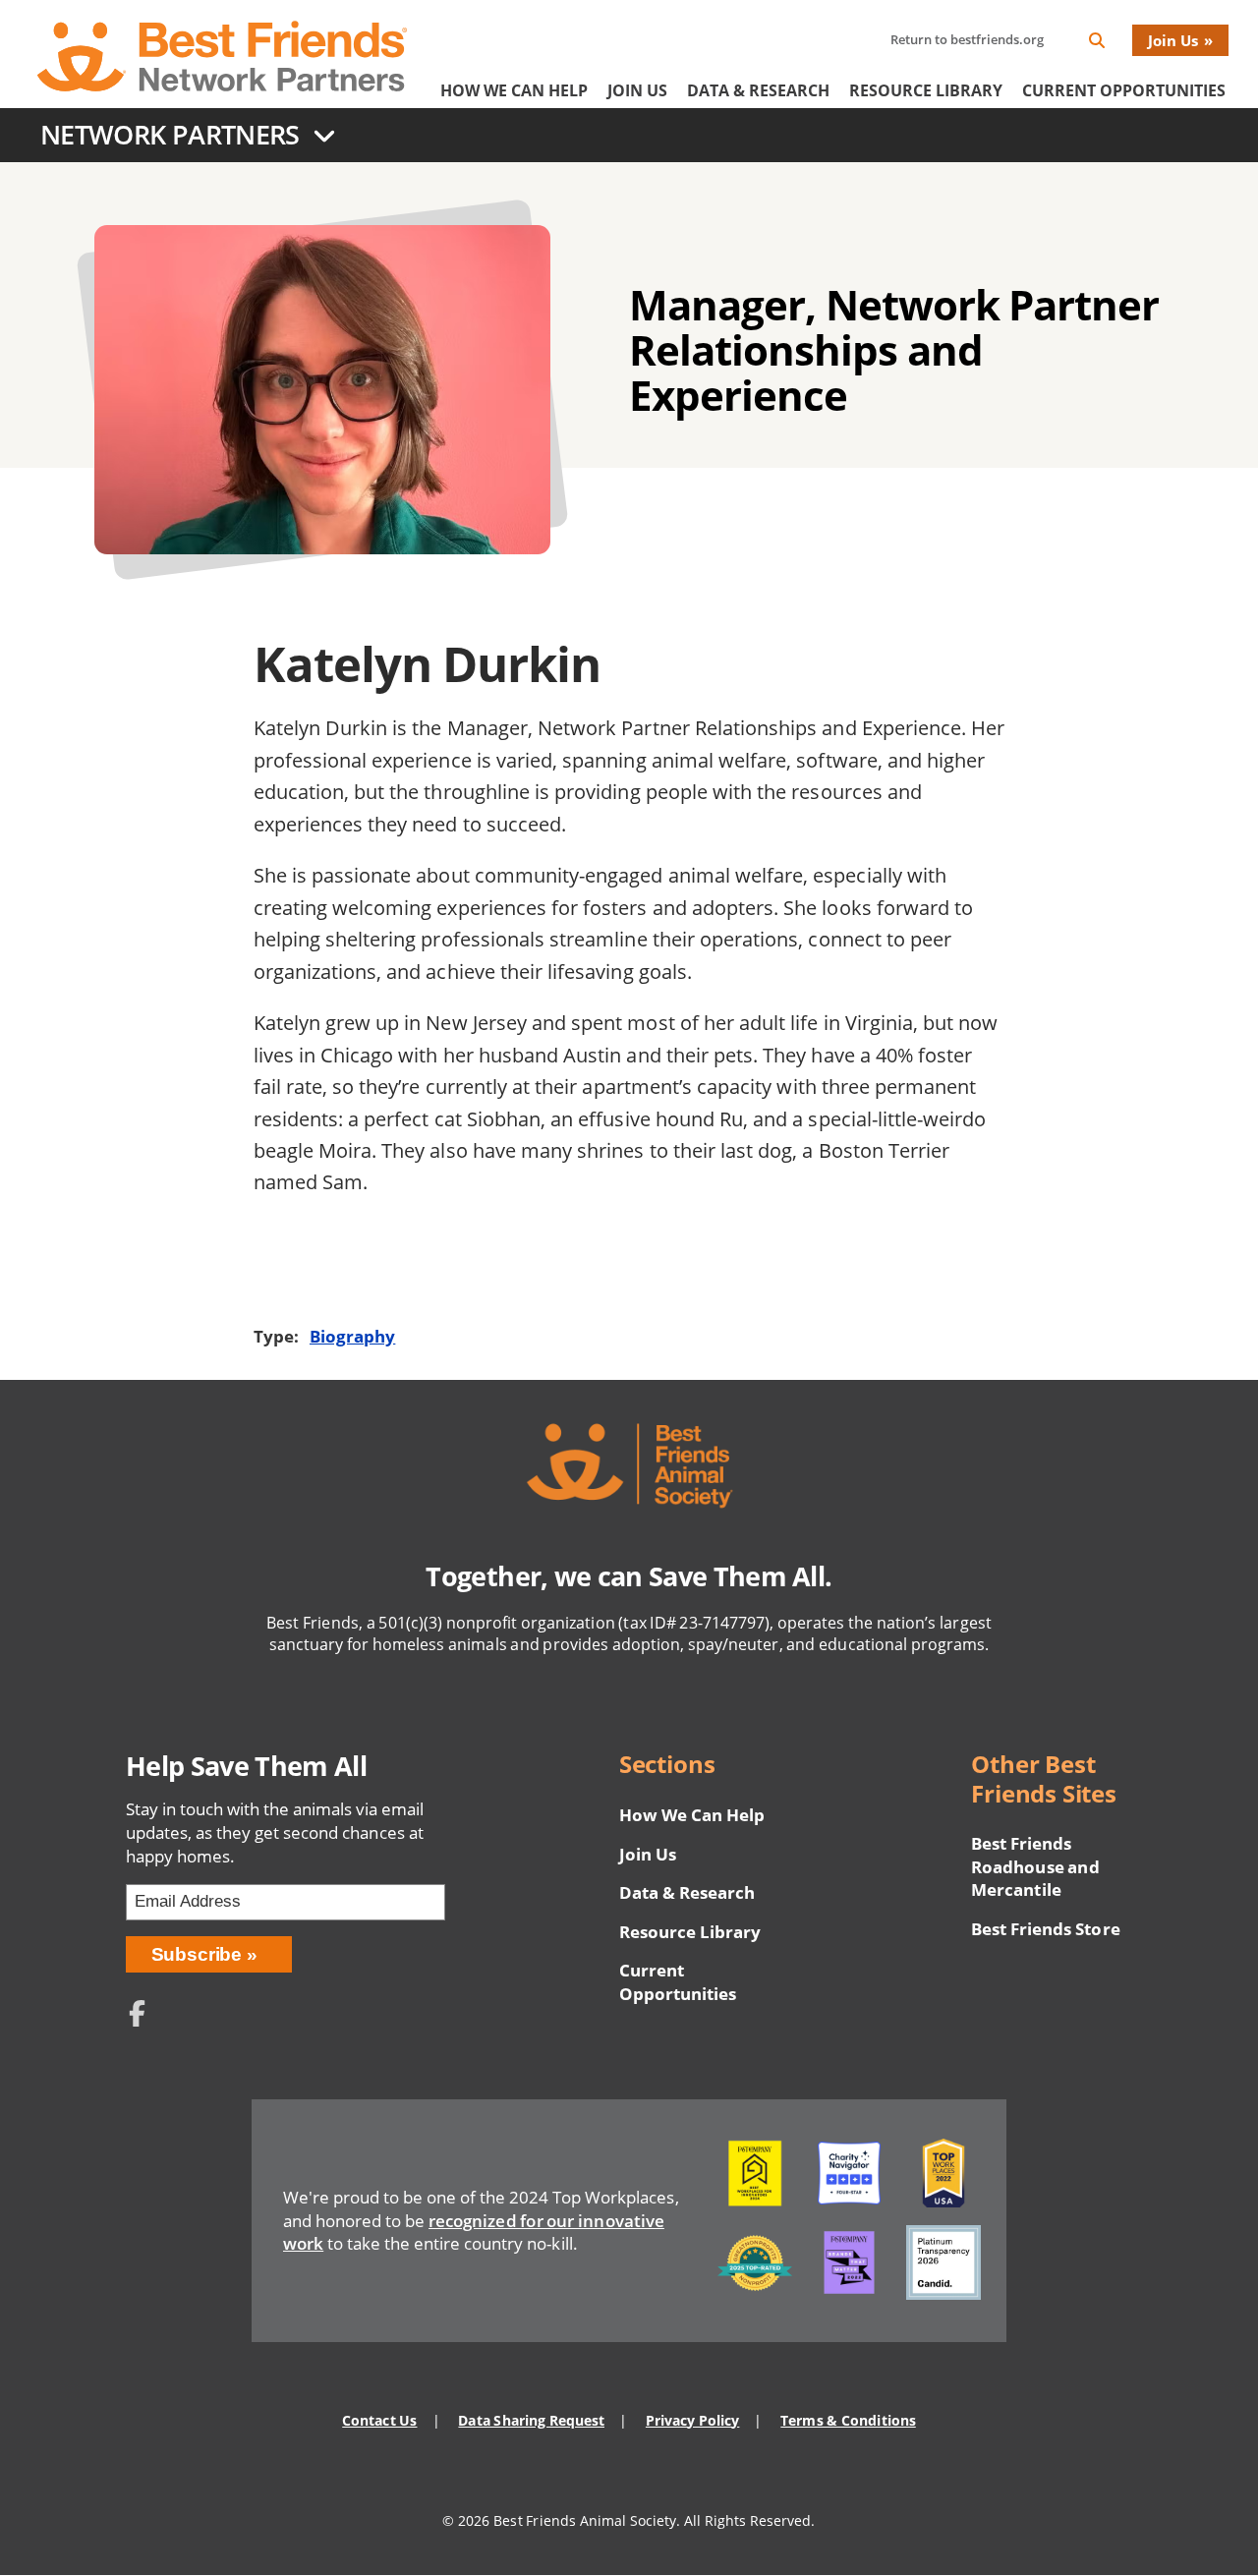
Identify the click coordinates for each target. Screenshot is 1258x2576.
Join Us (1173, 40)
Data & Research (758, 90)
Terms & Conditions (848, 2420)
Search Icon (1113, 44)
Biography (352, 1336)
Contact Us (379, 2420)
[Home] (222, 56)
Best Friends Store (1045, 1929)
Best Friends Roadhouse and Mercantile (1035, 1866)
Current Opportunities (1124, 90)
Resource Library (926, 90)
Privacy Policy (692, 2420)
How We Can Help (514, 90)
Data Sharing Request (531, 2420)
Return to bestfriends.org (967, 39)
